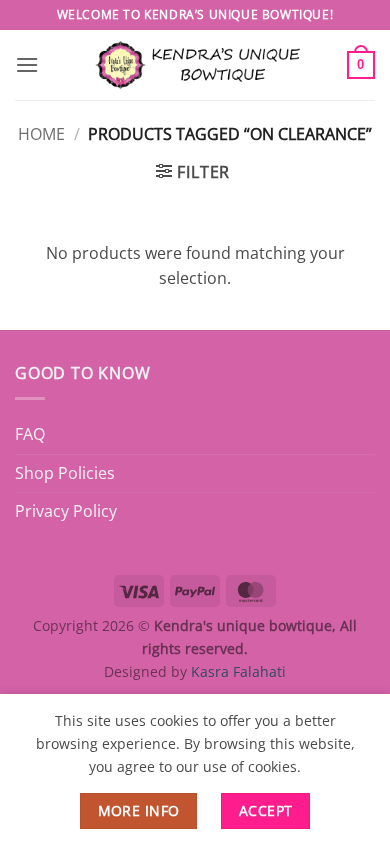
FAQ (30, 434)
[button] (27, 64)
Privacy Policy (66, 511)
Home (41, 134)
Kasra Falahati (238, 671)
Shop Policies (65, 473)
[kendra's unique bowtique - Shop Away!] (195, 64)
